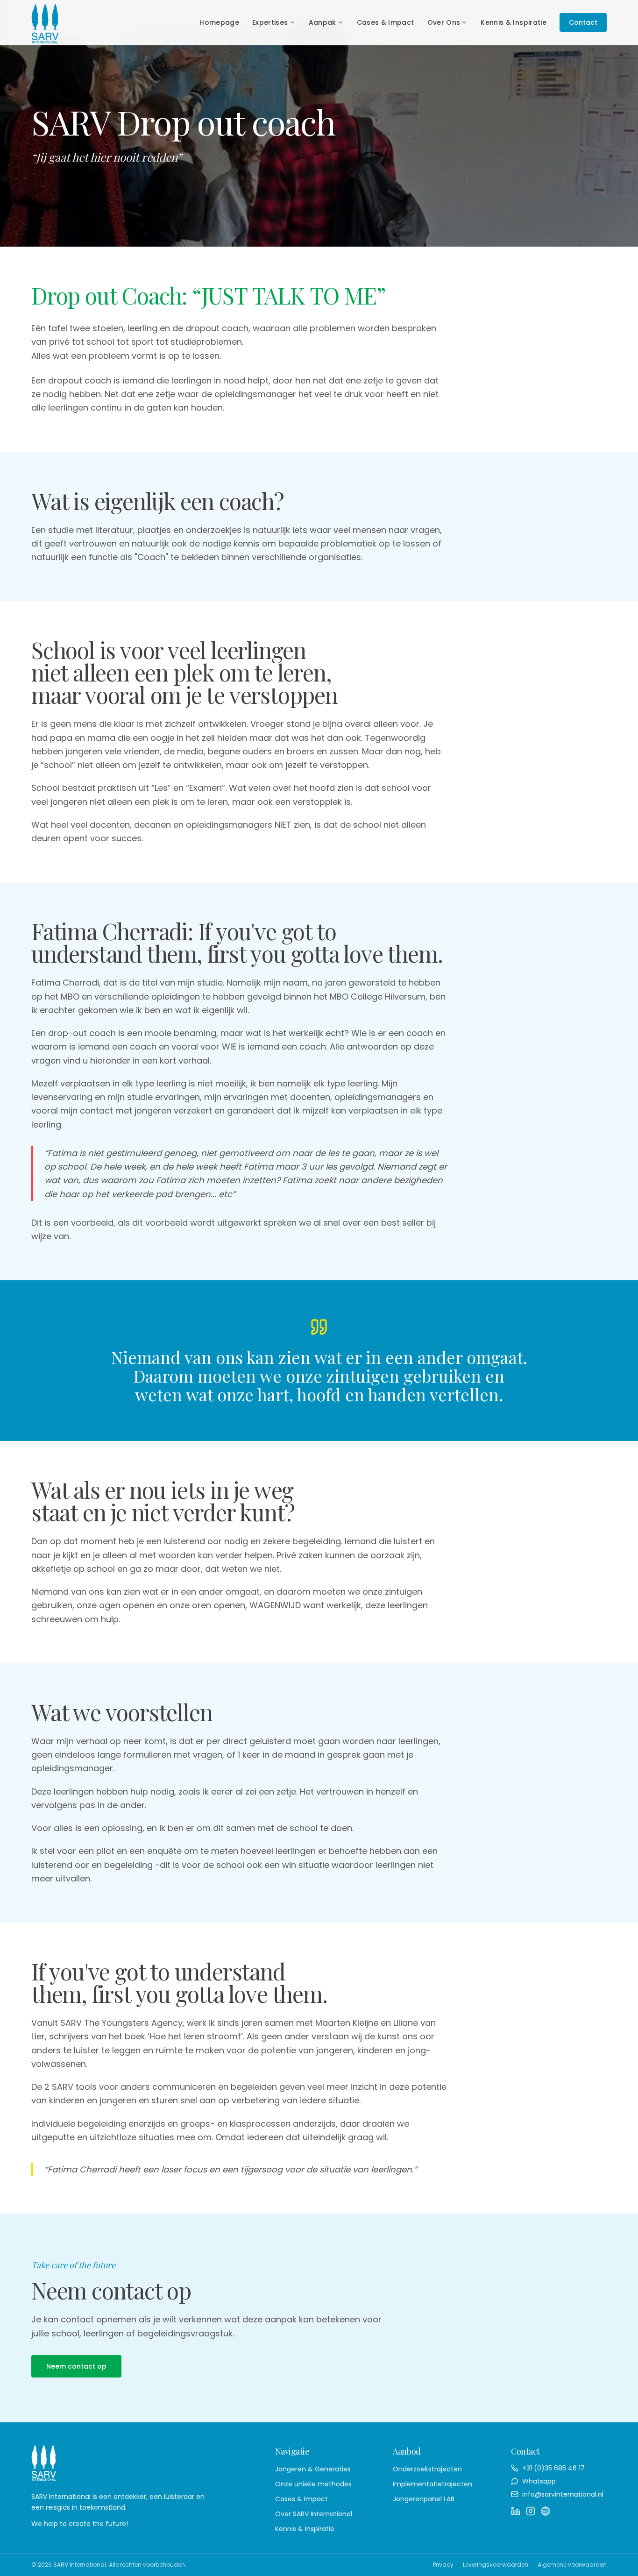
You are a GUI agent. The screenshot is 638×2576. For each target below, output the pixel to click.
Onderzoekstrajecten (427, 2469)
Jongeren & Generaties (313, 2469)
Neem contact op (76, 2366)
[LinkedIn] (516, 2511)
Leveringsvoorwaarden (496, 2565)
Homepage (219, 22)
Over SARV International (314, 2514)
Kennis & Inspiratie (514, 22)
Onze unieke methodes (313, 2484)
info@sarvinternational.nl (563, 2494)
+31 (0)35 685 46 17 (553, 2468)
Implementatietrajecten (432, 2484)
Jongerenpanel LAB (424, 2499)
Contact (583, 22)
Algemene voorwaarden (572, 2565)
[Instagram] (531, 2511)
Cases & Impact (386, 22)
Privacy (443, 2565)
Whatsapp (539, 2481)
